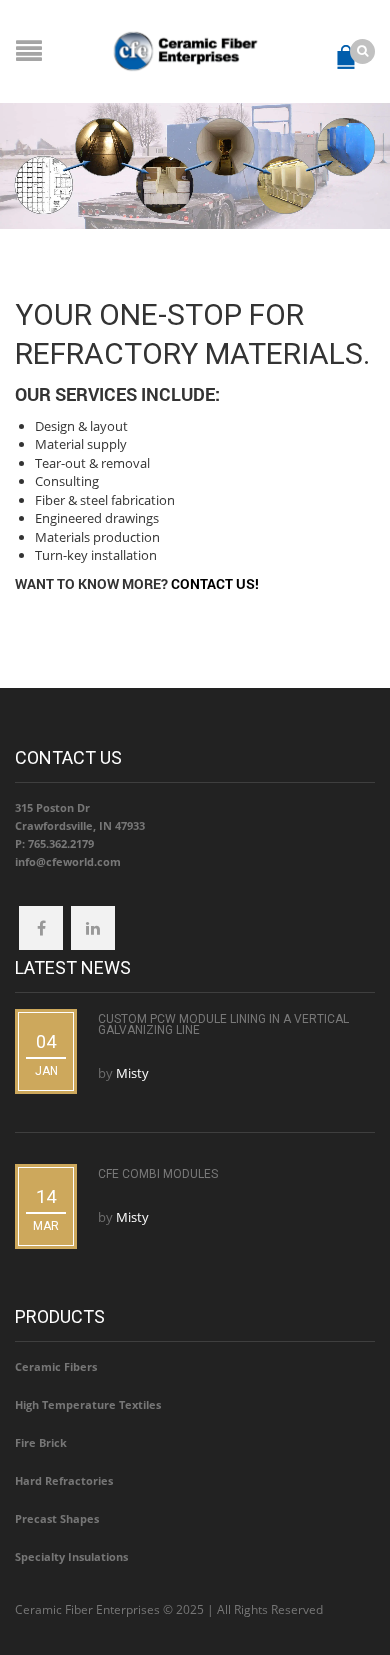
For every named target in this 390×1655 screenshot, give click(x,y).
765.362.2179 (61, 843)
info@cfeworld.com (68, 861)
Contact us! (215, 583)
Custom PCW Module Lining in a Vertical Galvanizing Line (223, 1024)
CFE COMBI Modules (158, 1174)
